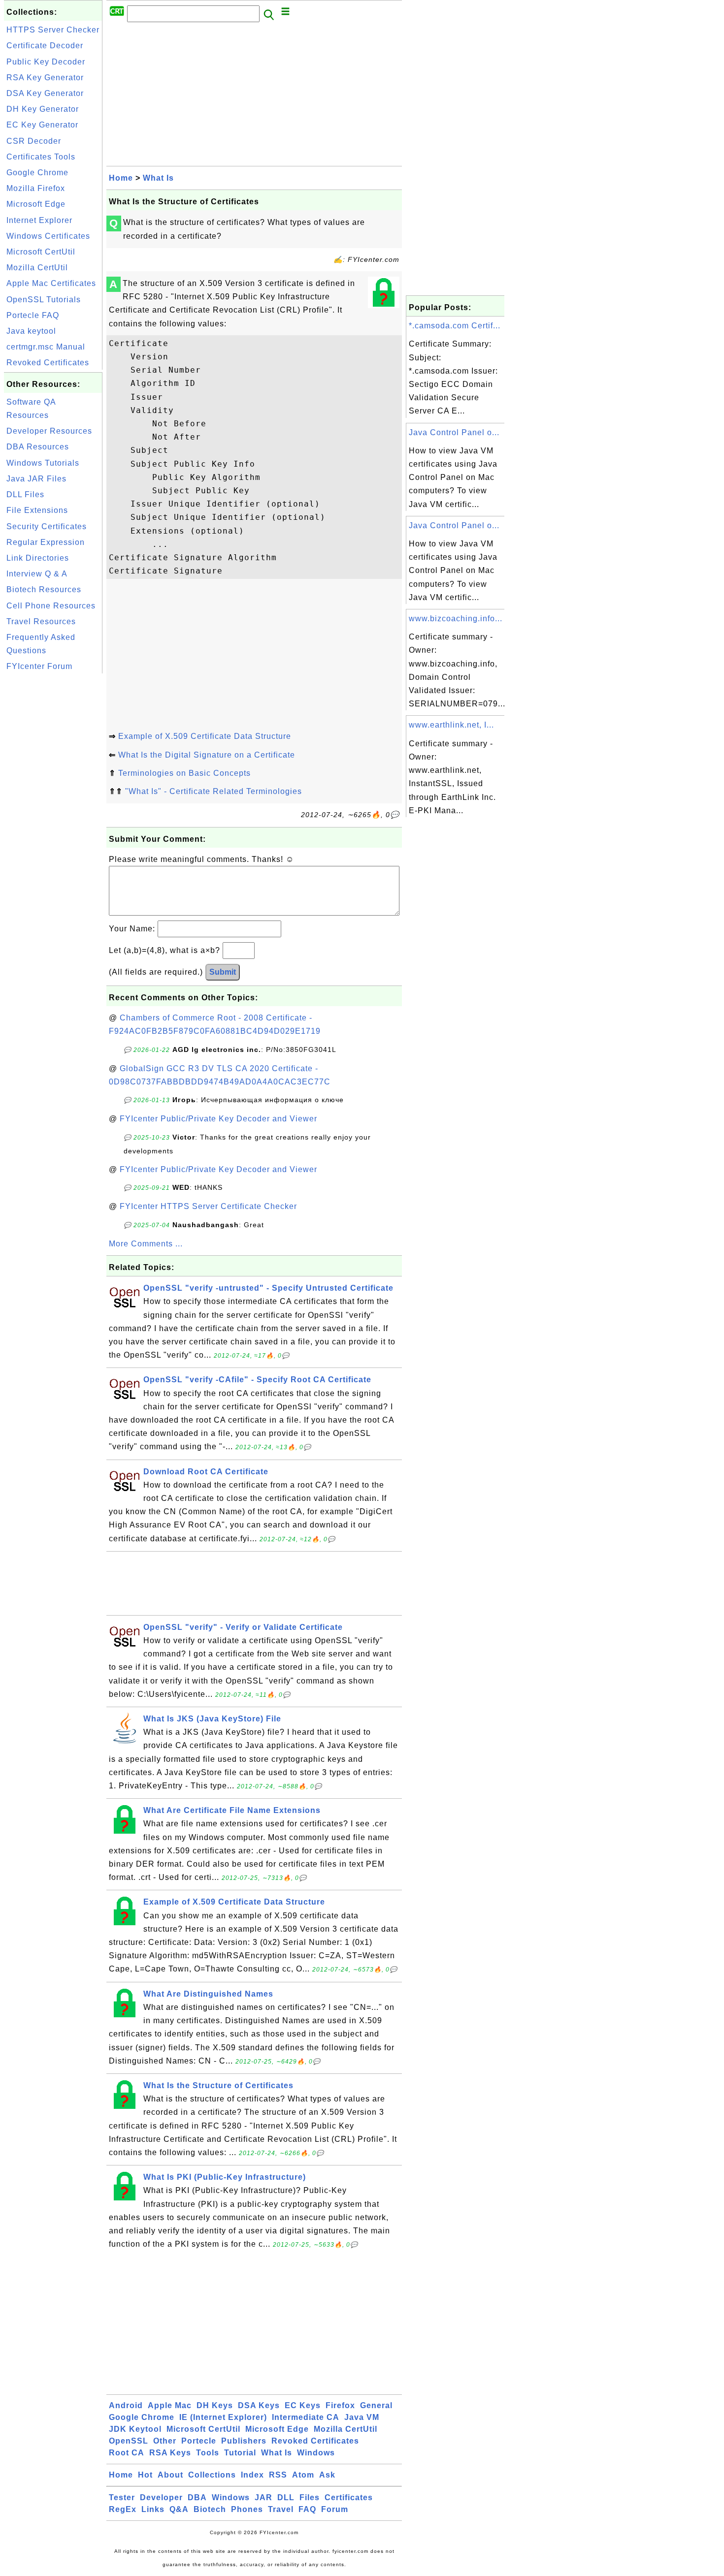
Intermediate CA (306, 2417)
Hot (145, 2475)
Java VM (362, 2417)
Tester (122, 2497)
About (170, 2475)
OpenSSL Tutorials (44, 300)
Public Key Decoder (46, 62)
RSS (278, 2475)
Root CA (127, 2453)
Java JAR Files (36, 479)
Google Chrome (37, 173)
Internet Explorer (39, 220)
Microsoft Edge (36, 204)
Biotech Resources (44, 589)
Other (165, 2441)
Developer (161, 2497)
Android (126, 2405)
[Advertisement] (53, 824)
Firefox (340, 2405)
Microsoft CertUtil (41, 252)
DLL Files (25, 494)
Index (252, 2475)
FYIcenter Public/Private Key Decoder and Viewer (218, 1119)
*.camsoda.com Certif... (455, 326)
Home (121, 178)
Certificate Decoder (45, 46)
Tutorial (240, 2453)
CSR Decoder (34, 141)
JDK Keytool (135, 2429)
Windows (316, 2453)
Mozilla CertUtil (37, 268)
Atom (303, 2475)
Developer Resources (49, 431)
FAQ (307, 2509)
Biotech (210, 2509)
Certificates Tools (41, 157)
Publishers (244, 2441)
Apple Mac (170, 2405)
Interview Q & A (37, 574)
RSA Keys (170, 2453)
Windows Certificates (48, 236)
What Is (158, 178)
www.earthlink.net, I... (451, 725)
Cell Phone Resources (51, 606)
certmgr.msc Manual (46, 347)
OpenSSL (129, 2441)
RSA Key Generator (45, 78)
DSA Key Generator (45, 93)
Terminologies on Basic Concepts (184, 773)
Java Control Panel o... (454, 432)
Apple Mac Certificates (51, 283)
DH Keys (215, 2405)
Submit (223, 972)
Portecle (199, 2441)
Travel (281, 2509)
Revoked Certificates (48, 363)
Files (310, 2497)
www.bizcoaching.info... (456, 619)
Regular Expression (46, 542)
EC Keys (303, 2405)
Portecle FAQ (33, 315)
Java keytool (31, 331)
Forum (335, 2509)
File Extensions (37, 510)
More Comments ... (146, 1244)
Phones (247, 2509)
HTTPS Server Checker (53, 30)
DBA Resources (38, 447)
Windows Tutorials (43, 463)
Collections (212, 2475)
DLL (286, 2497)
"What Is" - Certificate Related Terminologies (214, 791)
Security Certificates (47, 526)
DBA (197, 2497)
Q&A (179, 2509)
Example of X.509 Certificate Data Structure (205, 736)
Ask (327, 2475)
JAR (263, 2497)
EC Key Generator (42, 125)
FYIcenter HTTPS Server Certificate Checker (208, 1206)
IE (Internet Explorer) (223, 2417)
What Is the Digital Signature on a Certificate (207, 755)
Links (153, 2509)
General (376, 2405)
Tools (208, 2453)
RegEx (123, 2509)
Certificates (349, 2497)
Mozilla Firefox (36, 188)
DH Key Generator (43, 109)
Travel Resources (41, 621)
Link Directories (38, 558)
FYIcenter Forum (39, 666)
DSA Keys (259, 2405)
